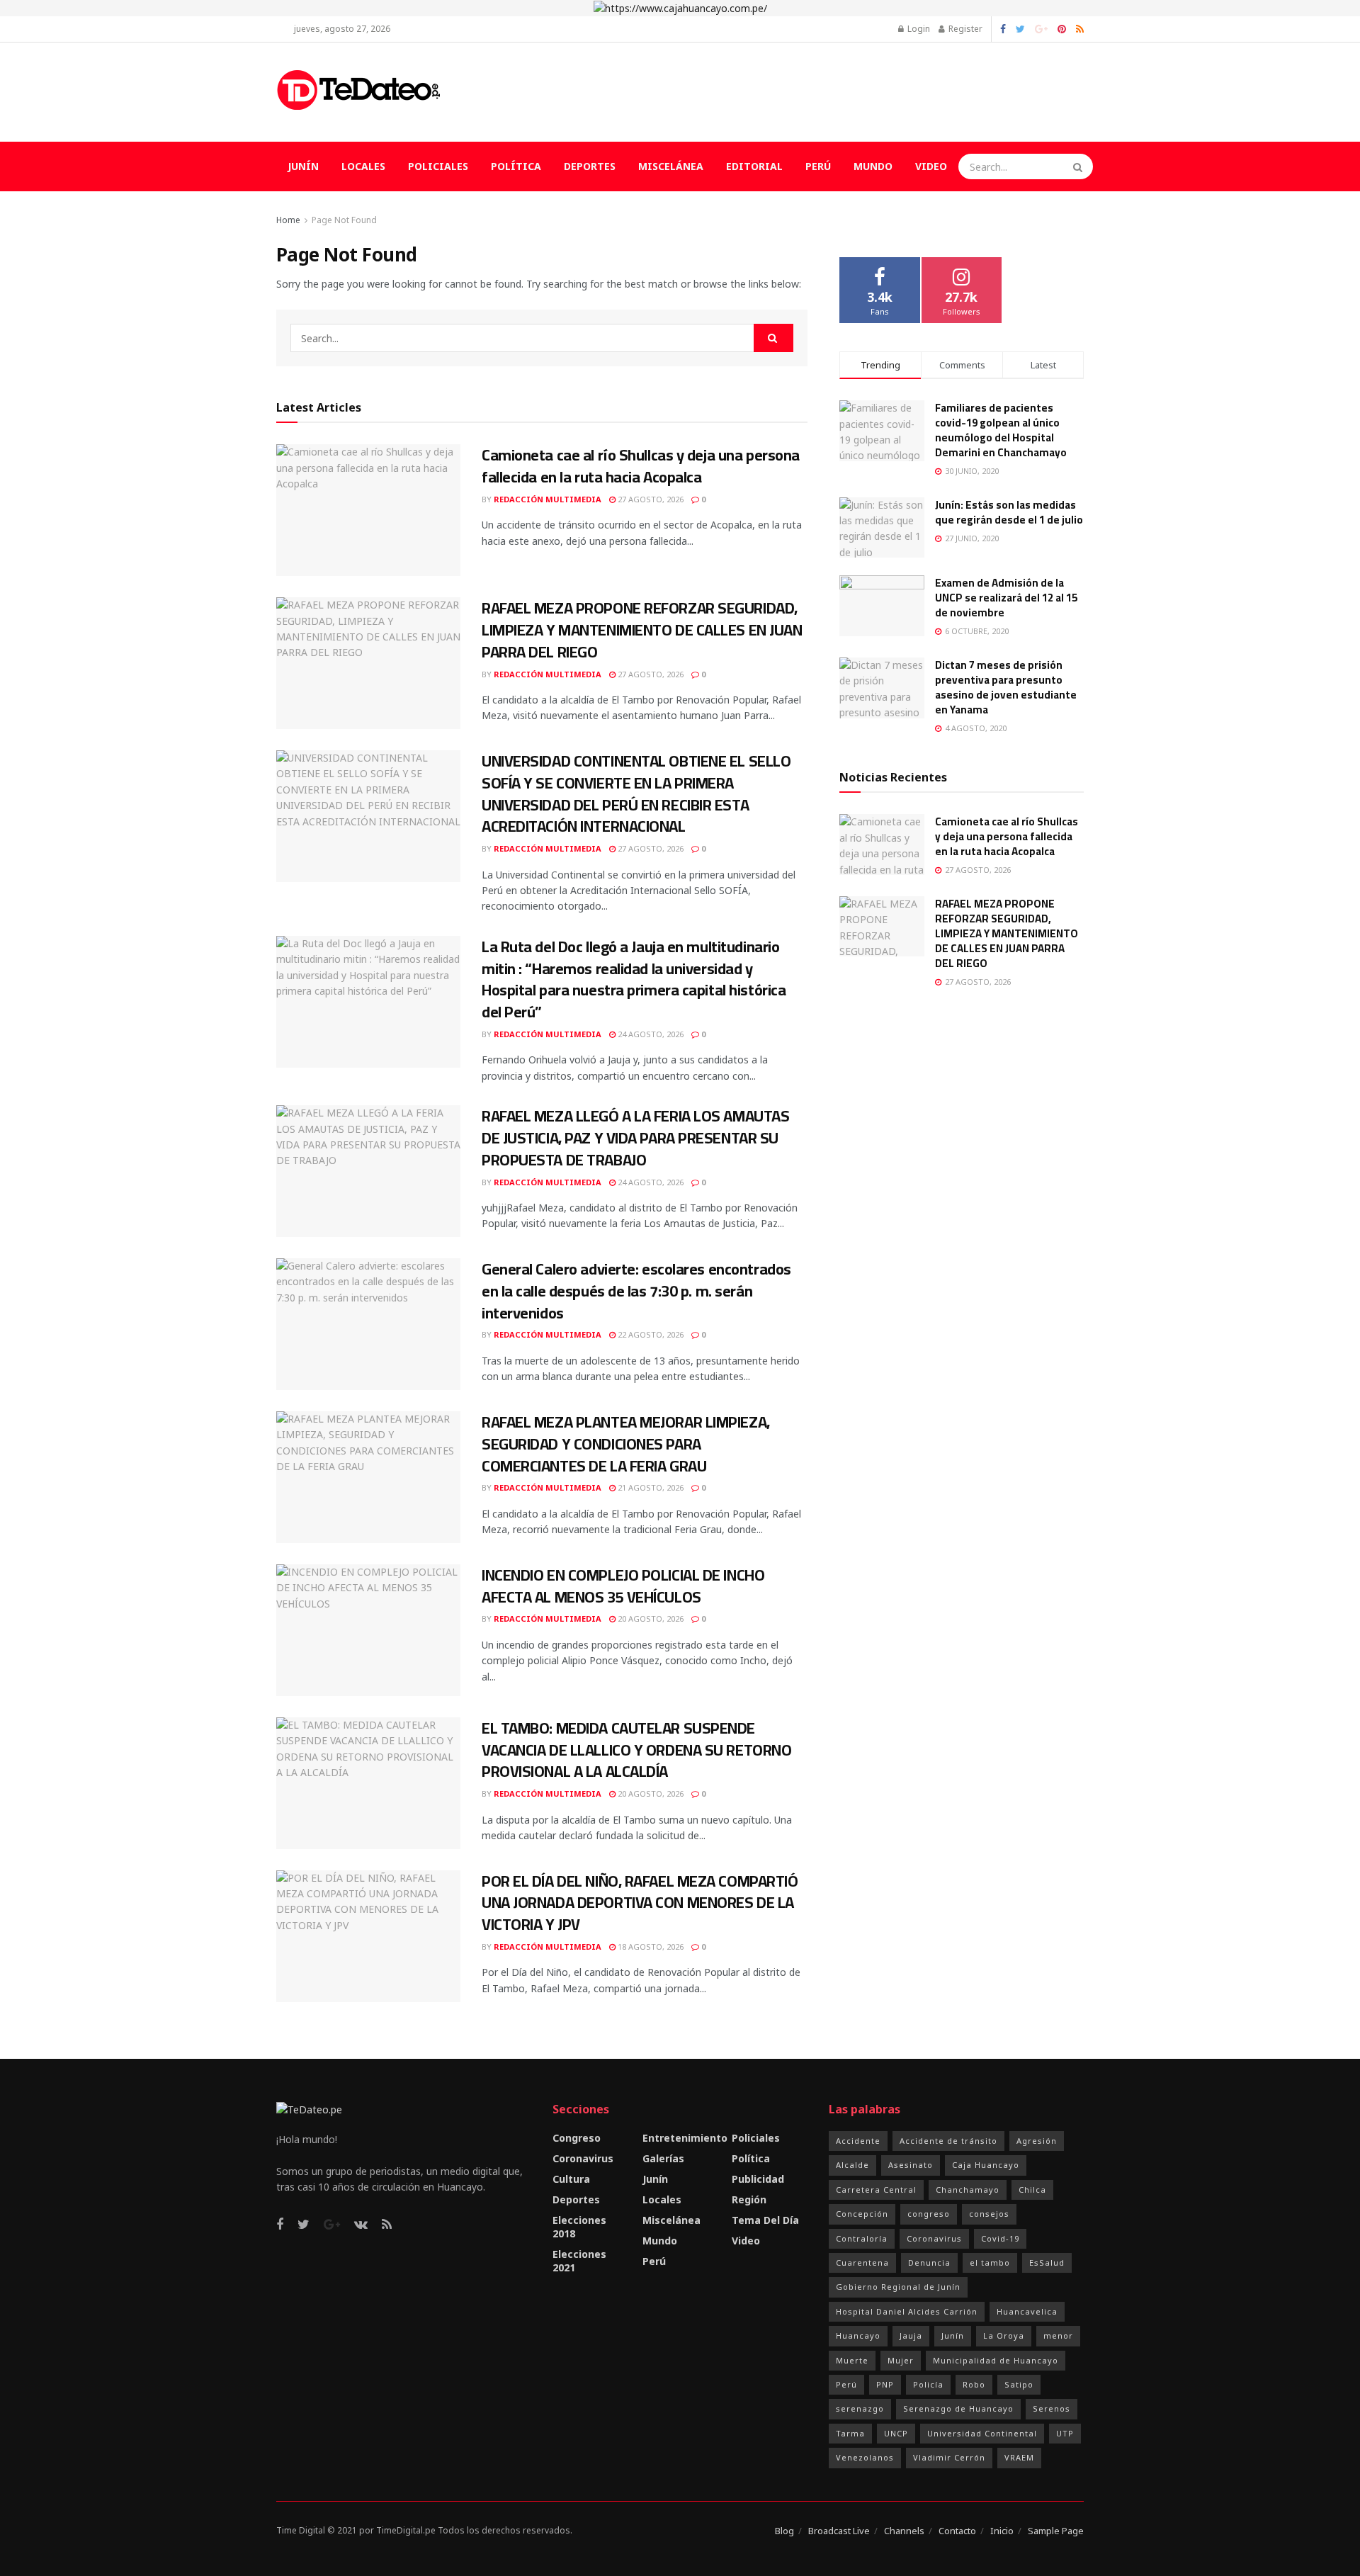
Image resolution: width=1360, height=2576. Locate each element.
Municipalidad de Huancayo (996, 2360)
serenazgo (860, 2408)
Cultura (571, 2179)
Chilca (1032, 2190)
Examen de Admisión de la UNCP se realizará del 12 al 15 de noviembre (1006, 598)
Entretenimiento (685, 2138)
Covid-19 (1000, 2238)
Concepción (862, 2214)
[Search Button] (1079, 166)
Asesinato (911, 2165)
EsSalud (1047, 2263)
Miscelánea (671, 166)
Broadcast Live (839, 2531)
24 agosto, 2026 (650, 1034)
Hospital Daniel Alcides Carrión (907, 2311)
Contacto (957, 2531)
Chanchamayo (968, 2190)
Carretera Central (876, 2190)
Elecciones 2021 (579, 2261)
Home (288, 220)
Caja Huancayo (986, 2165)
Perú (818, 166)
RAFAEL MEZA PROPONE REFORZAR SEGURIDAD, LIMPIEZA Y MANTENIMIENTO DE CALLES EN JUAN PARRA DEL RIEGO (642, 630)
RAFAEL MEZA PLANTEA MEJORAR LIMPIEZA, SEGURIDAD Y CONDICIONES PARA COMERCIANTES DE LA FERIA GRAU (626, 1444)
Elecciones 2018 (579, 2227)
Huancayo (858, 2335)
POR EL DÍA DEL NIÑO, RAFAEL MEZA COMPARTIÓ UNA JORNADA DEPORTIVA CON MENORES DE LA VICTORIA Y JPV (640, 1903)
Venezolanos (865, 2457)
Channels (904, 2531)
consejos (989, 2214)
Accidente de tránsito (948, 2141)
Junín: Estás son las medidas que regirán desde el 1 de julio (1009, 512)
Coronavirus (583, 2158)
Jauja (911, 2335)
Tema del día (765, 2220)
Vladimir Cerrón (949, 2457)
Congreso (577, 2138)
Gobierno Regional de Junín (898, 2287)
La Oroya (1004, 2335)
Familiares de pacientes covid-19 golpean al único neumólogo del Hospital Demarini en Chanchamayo (1001, 430)
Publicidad (758, 2179)
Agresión (1037, 2141)
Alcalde (852, 2165)
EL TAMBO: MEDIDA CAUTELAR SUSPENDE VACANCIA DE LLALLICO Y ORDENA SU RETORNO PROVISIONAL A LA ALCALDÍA (636, 1750)
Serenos (1052, 2408)
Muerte (852, 2360)
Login (918, 29)
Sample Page (1056, 2531)
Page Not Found (344, 220)
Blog (784, 2531)
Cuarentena (862, 2263)
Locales (363, 166)
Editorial (754, 166)
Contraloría (862, 2238)
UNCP (896, 2433)
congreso (929, 2214)
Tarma (850, 2433)
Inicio (1002, 2531)
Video (931, 166)
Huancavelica (1027, 2311)
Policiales (438, 166)
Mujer (901, 2360)
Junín (303, 166)
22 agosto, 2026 (650, 1334)
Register (964, 29)
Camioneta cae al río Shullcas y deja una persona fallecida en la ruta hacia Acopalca (641, 466)
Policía (928, 2384)
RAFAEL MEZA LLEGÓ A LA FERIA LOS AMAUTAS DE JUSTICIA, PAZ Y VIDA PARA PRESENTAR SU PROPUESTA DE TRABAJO (635, 1138)
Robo (974, 2384)
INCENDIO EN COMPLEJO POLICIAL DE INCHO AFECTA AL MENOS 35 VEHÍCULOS (623, 1586)
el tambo (990, 2263)
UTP (1065, 2433)
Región (749, 2199)
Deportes (590, 166)
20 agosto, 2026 (650, 1619)
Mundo (873, 166)
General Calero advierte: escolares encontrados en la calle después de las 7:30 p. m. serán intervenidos (636, 1291)
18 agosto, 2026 (650, 1947)
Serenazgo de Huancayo (958, 2408)
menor (1058, 2335)
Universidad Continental (982, 2433)
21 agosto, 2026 (650, 1487)
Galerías (663, 2158)
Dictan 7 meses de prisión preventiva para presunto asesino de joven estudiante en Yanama (1006, 687)
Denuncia (929, 2263)
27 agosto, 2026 (650, 499)
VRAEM (1019, 2457)
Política (516, 166)
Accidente (858, 2141)
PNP (885, 2384)
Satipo (1019, 2384)
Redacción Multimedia (548, 499)
